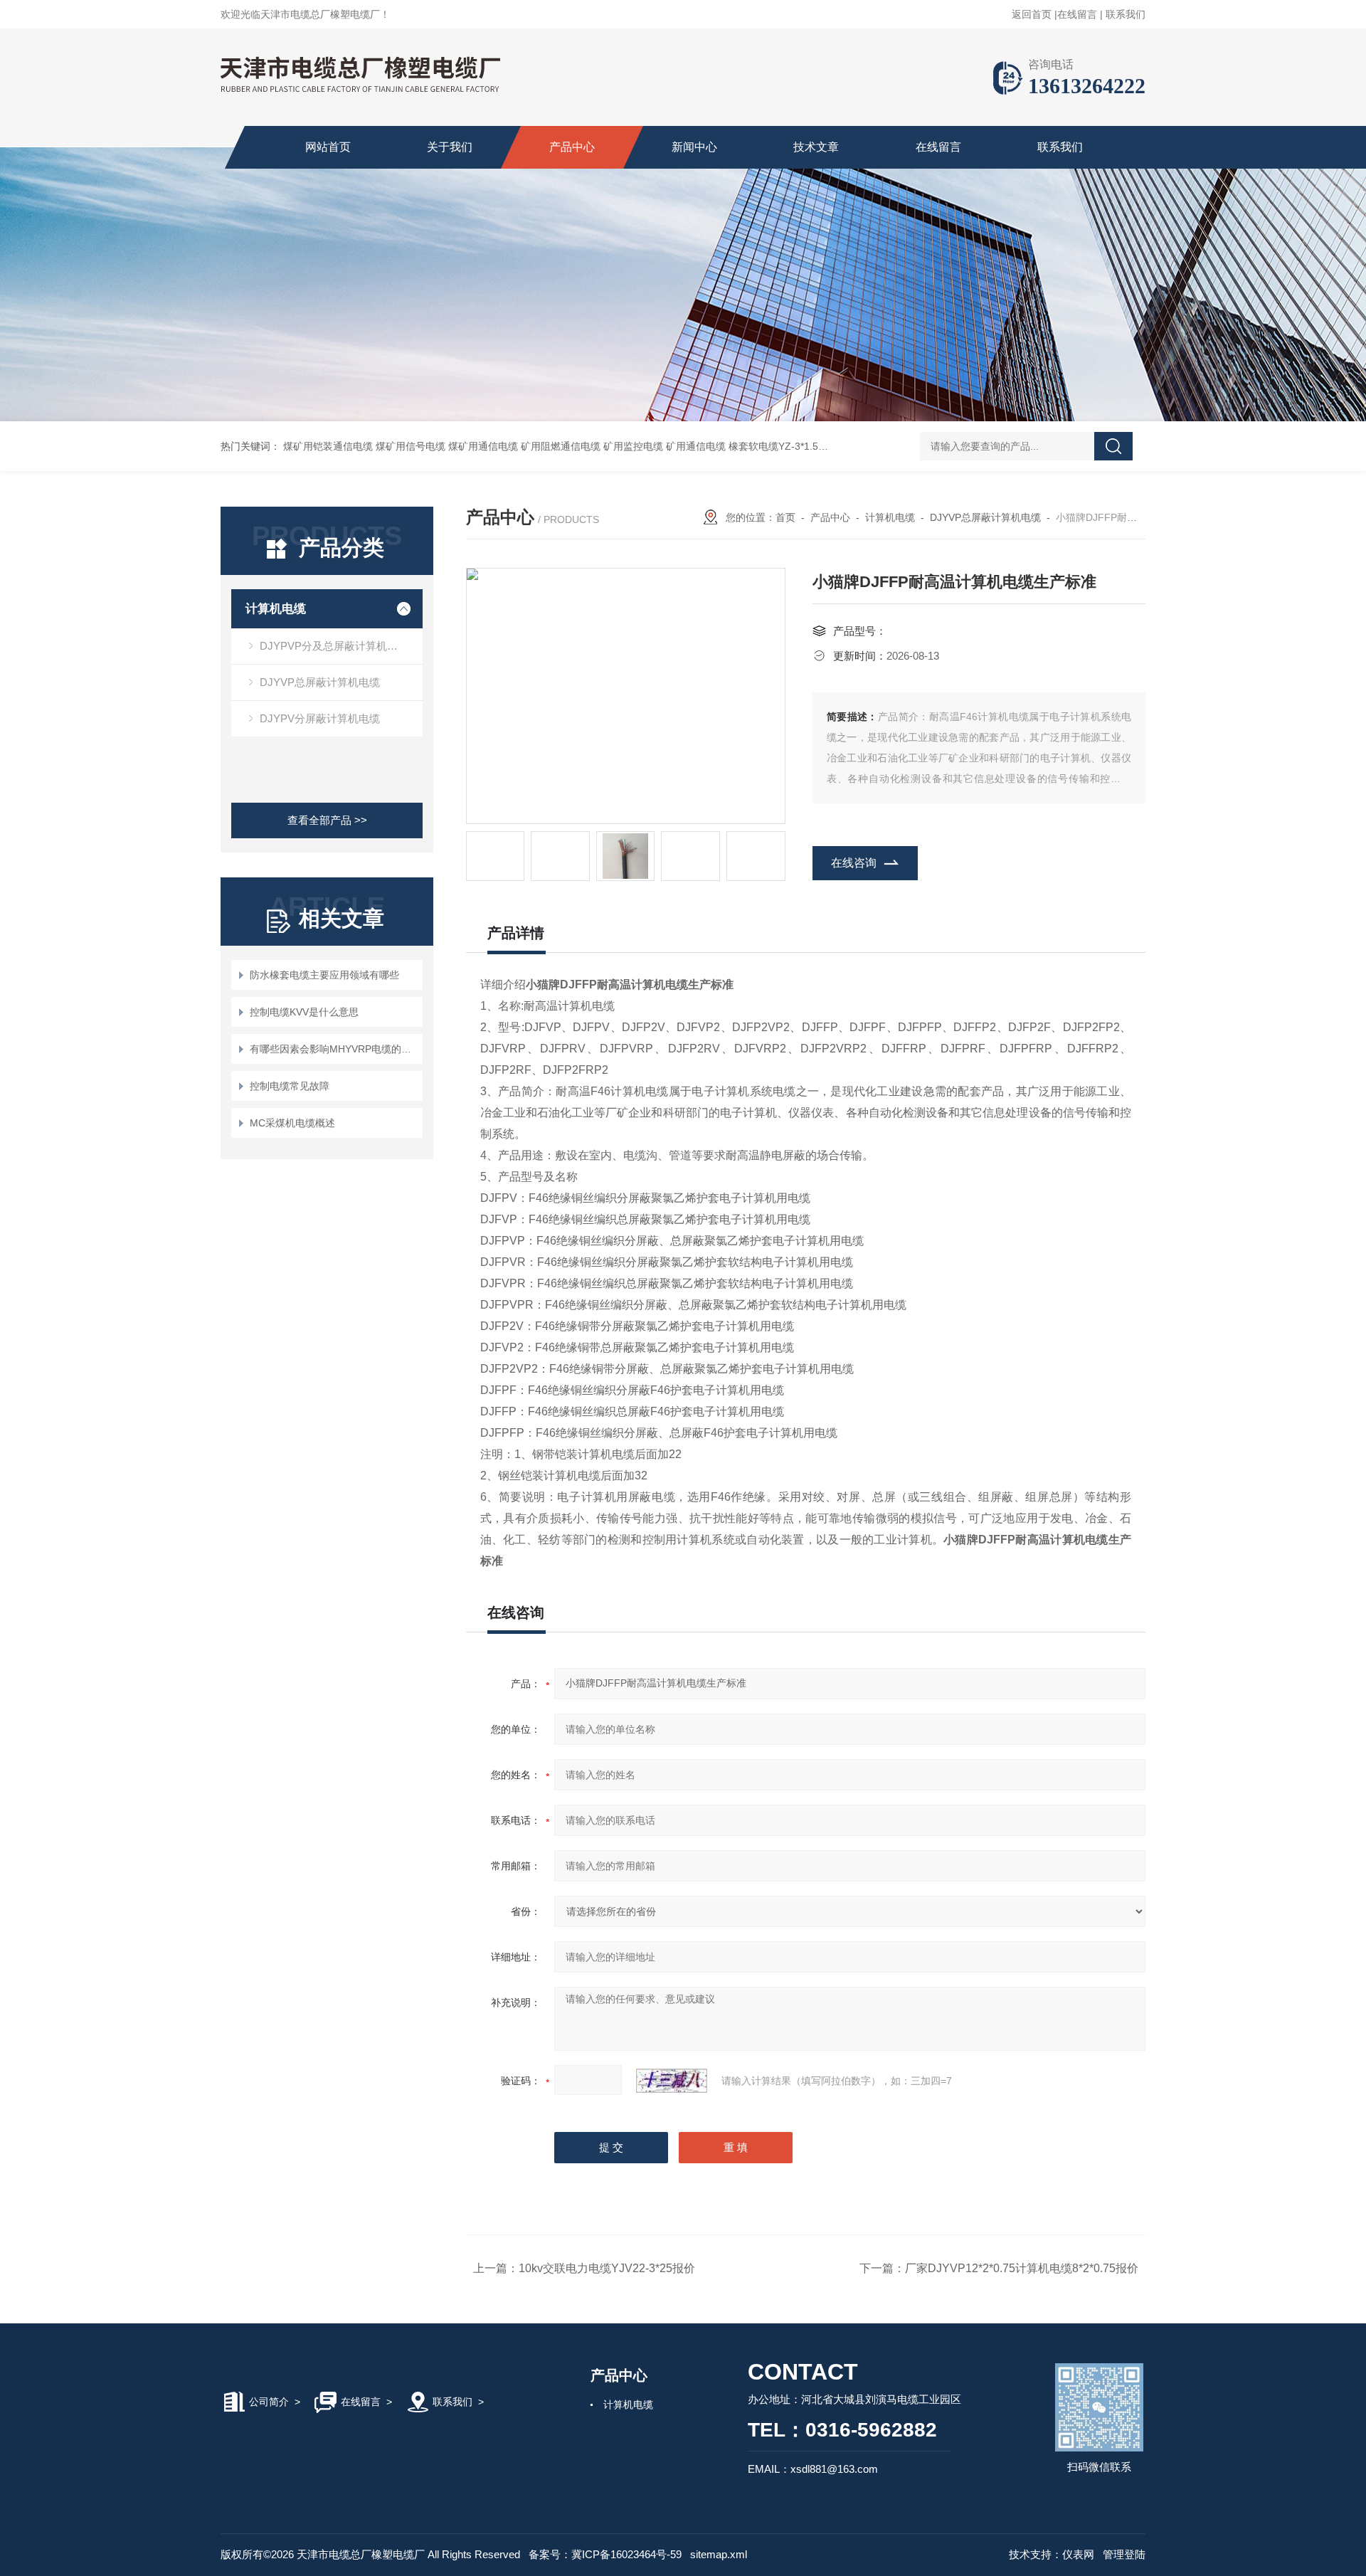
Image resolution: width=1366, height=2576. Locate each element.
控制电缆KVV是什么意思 (304, 1012)
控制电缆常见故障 (290, 1086)
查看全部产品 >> (327, 820)
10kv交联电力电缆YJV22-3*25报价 (607, 2268)
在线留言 (1077, 14)
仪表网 (1078, 2554)
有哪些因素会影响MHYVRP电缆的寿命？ (334, 1049)
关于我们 (450, 147)
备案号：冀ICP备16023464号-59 (605, 2554)
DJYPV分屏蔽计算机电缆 (320, 718)
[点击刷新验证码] (672, 2081)
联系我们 (1126, 14)
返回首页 (1032, 14)
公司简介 (269, 2402)
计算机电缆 (276, 609)
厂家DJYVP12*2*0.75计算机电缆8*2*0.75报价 (1022, 2268)
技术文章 (816, 147)
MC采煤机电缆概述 (292, 1123)
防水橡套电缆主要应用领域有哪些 (324, 975)
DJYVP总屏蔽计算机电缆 (320, 682)
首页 (785, 517)
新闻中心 (694, 147)
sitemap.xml (719, 2554)
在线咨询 (854, 863)
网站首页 (328, 147)
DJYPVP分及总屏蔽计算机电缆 (334, 646)
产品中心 (572, 147)
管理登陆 (1124, 2554)
